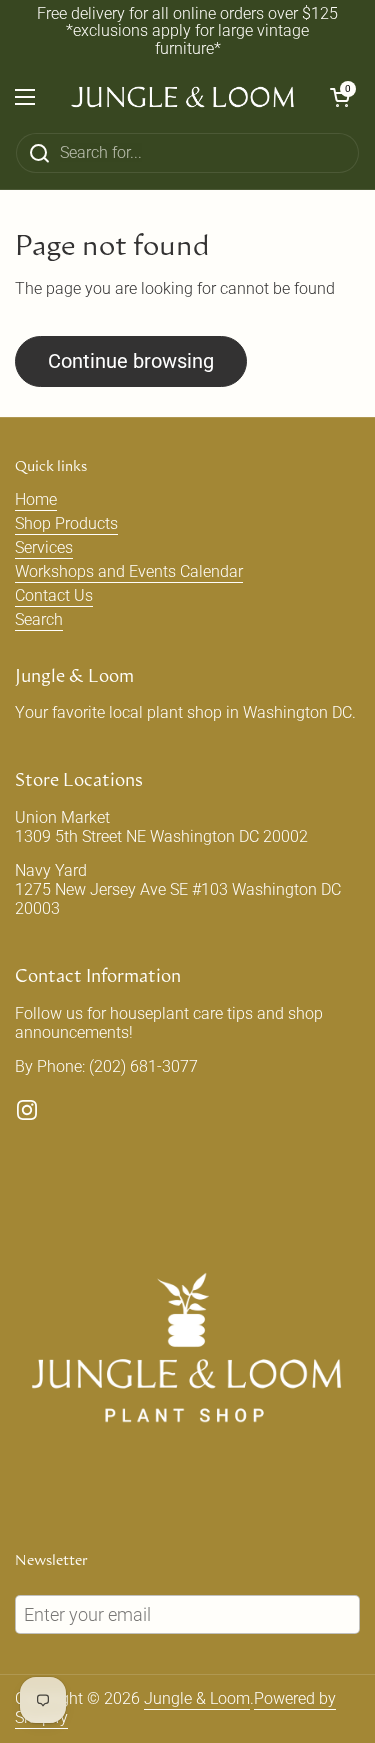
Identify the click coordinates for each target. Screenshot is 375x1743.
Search (39, 619)
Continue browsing (131, 361)
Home (36, 499)
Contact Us (54, 595)
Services (44, 547)
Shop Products (66, 523)
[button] (340, 97)
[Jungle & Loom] (182, 97)
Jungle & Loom (197, 1698)
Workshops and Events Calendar (129, 571)
